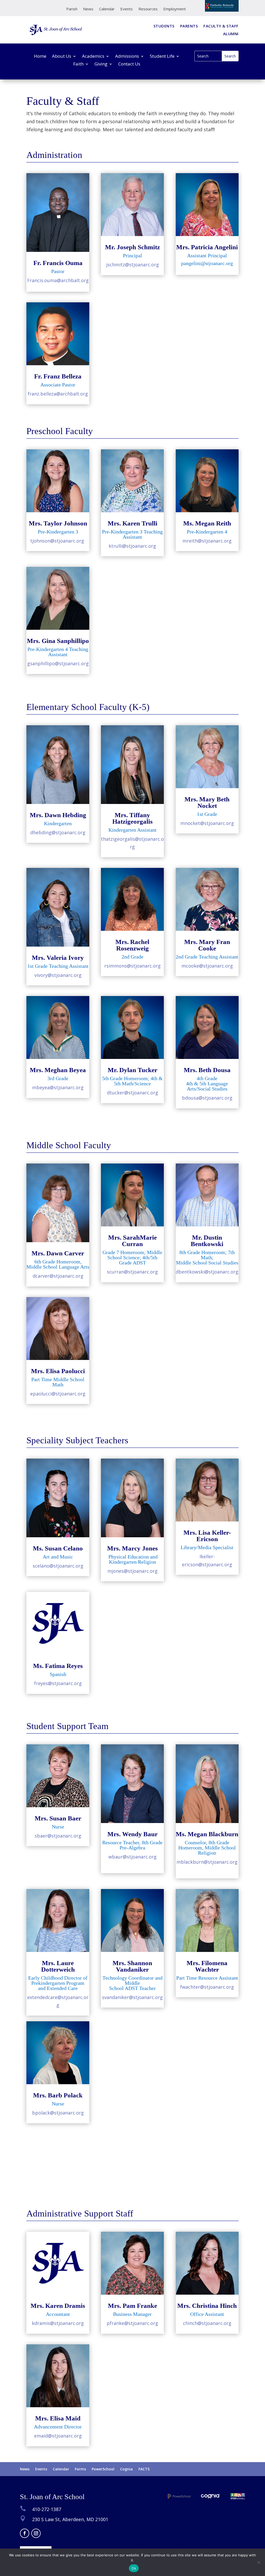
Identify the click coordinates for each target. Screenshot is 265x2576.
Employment (175, 9)
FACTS (144, 2469)
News (88, 9)
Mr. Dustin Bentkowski (207, 1241)
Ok (134, 2568)
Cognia (126, 2469)
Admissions (127, 57)
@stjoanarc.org (58, 1683)
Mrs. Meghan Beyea (58, 1070)
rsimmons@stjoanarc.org (132, 966)
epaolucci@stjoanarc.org (58, 1394)
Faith (78, 64)
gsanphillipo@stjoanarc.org (58, 663)
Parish (72, 9)
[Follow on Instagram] (36, 2533)
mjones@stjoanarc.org (132, 1571)
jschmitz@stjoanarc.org (132, 265)
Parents (189, 26)
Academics (93, 57)
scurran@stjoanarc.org (132, 1272)
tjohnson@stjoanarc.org (57, 541)
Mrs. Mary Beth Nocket (207, 802)
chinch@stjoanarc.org (207, 2323)
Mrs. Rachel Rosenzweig (132, 945)
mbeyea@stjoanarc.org (58, 1087)
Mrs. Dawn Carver (58, 1253)
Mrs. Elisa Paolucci (58, 1371)
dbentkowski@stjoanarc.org (207, 1272)
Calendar (107, 9)
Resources (148, 9)
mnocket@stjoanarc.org (207, 823)
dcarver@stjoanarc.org (58, 1276)
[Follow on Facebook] (25, 2533)
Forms (80, 2469)
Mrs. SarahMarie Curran (132, 1241)
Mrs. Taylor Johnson (58, 523)
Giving (101, 64)
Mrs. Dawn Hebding (58, 815)
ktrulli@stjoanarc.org (132, 546)
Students (164, 26)
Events (127, 9)
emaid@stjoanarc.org (58, 2436)
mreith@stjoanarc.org (207, 541)
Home (40, 57)
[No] (259, 2562)
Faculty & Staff (221, 26)
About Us (62, 57)
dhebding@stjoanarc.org (58, 832)
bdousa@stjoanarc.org (207, 1098)
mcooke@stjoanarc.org (207, 966)
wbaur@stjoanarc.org (132, 1857)
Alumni (231, 34)
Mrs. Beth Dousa (207, 1070)
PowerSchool (103, 2469)
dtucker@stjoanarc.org (132, 1093)
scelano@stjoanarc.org (58, 1566)
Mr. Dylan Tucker (132, 1070)
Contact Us (129, 64)
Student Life (162, 57)
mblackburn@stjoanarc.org (207, 1862)
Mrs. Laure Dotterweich (58, 1966)
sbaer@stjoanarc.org (58, 1836)
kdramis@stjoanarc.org (58, 2323)
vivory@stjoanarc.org (58, 975)
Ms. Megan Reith (207, 523)
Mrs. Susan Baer (58, 1818)
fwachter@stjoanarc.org (207, 1987)
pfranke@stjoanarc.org (132, 2323)
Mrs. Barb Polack (58, 2095)
